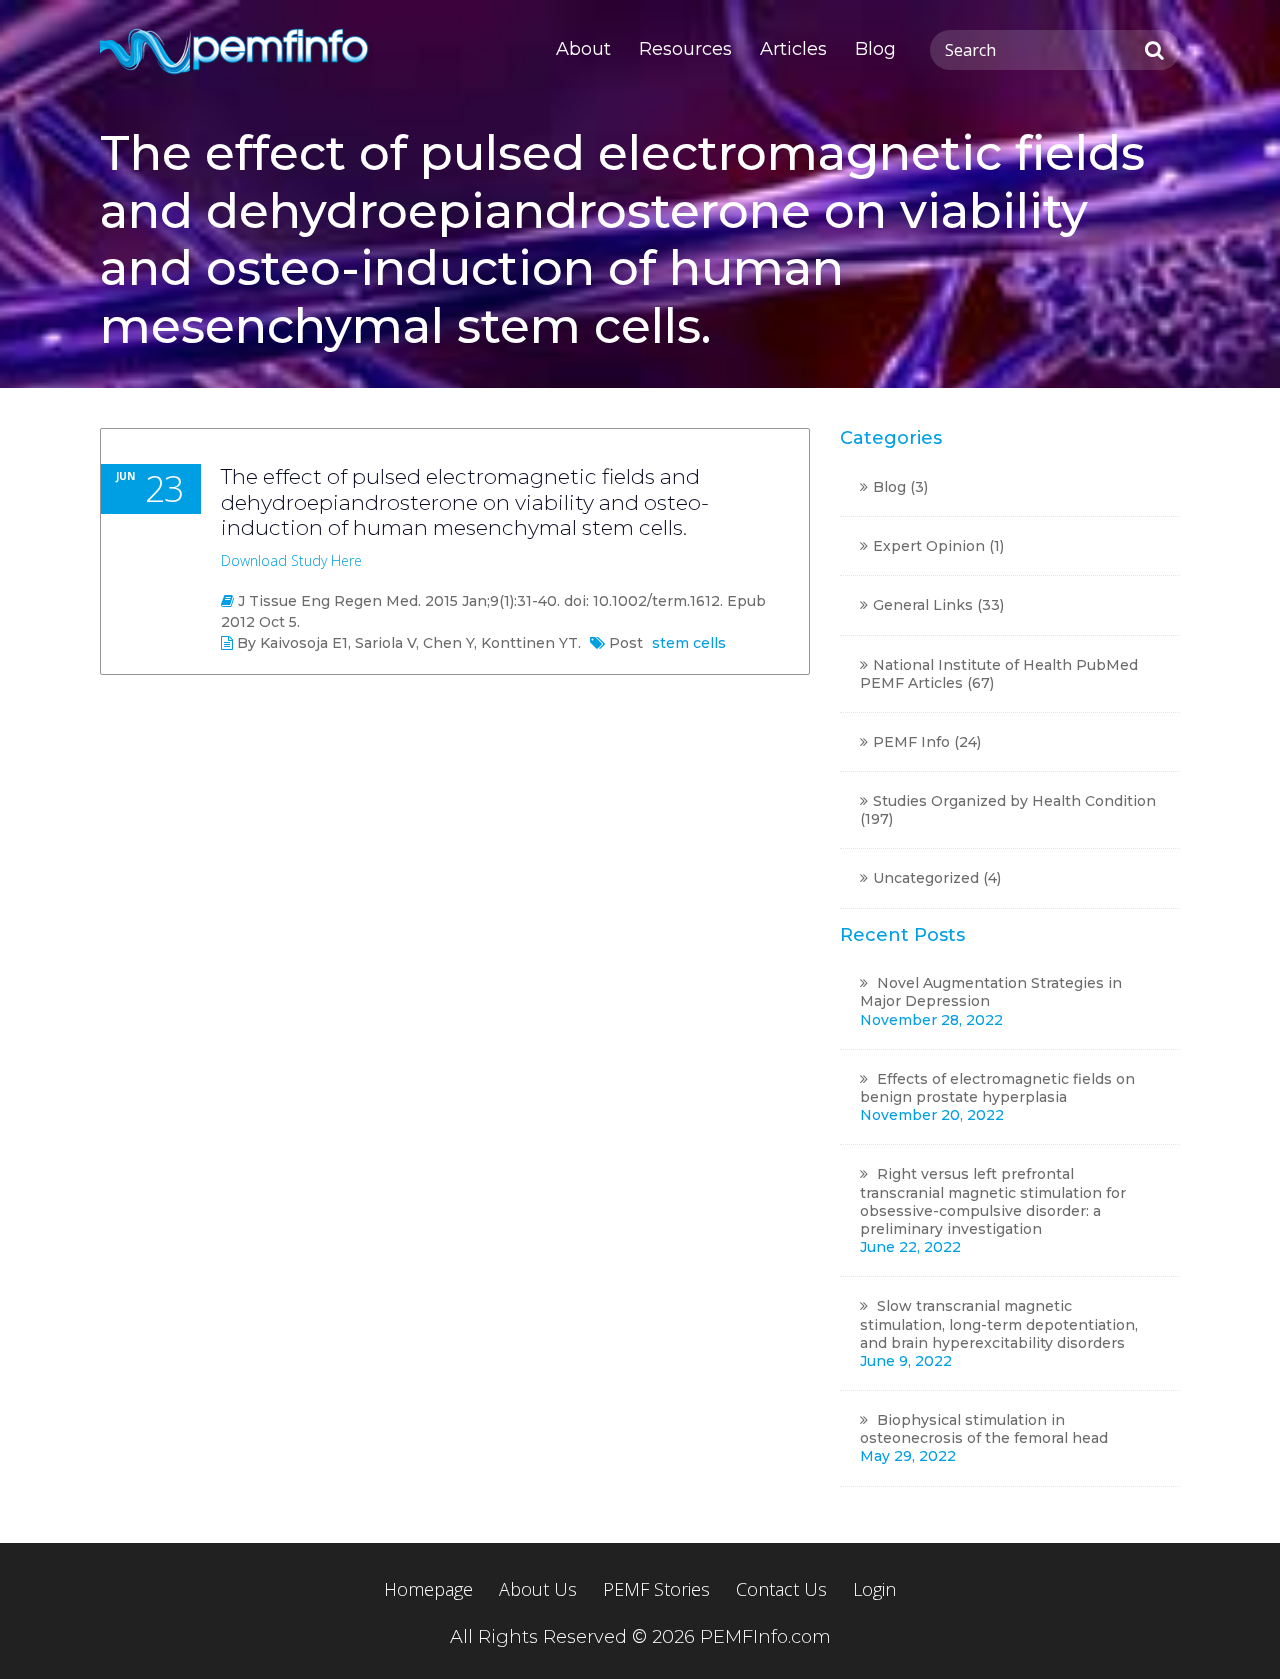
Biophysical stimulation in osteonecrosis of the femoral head (984, 1429)
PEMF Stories (656, 1589)
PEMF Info (911, 742)
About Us (538, 1589)
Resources (685, 49)
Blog (875, 49)
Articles (793, 49)
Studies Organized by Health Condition (1014, 801)
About (583, 49)
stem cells (689, 643)
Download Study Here (291, 560)
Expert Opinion (929, 546)
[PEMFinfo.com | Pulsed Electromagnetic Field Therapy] (236, 50)
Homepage (428, 1589)
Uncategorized (926, 878)
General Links (923, 605)
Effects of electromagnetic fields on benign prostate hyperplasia (997, 1088)
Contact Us (781, 1589)
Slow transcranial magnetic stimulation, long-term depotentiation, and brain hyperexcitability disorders (999, 1324)
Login (874, 1589)
